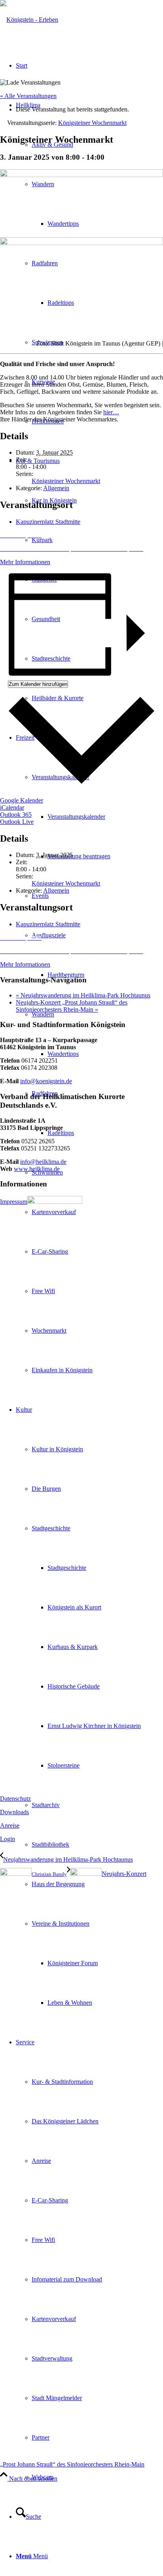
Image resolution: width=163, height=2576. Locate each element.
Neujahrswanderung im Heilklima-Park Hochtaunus (83, 995)
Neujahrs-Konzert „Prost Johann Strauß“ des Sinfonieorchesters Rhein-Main (72, 1006)
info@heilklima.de (43, 1162)
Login (8, 1839)
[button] (81, 535)
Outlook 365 (16, 815)
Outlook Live (17, 822)
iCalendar (12, 807)
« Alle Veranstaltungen (28, 96)
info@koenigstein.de (46, 1081)
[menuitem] (97, 817)
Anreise (10, 1825)
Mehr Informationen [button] (25, 562)
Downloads (14, 1812)
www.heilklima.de (37, 1169)
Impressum (14, 1202)
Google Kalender (22, 800)
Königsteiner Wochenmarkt (66, 481)
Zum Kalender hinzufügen (38, 684)
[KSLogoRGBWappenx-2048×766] (29, 20)
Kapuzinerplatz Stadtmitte (48, 522)
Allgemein (56, 488)
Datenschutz (15, 1799)
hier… (111, 412)
